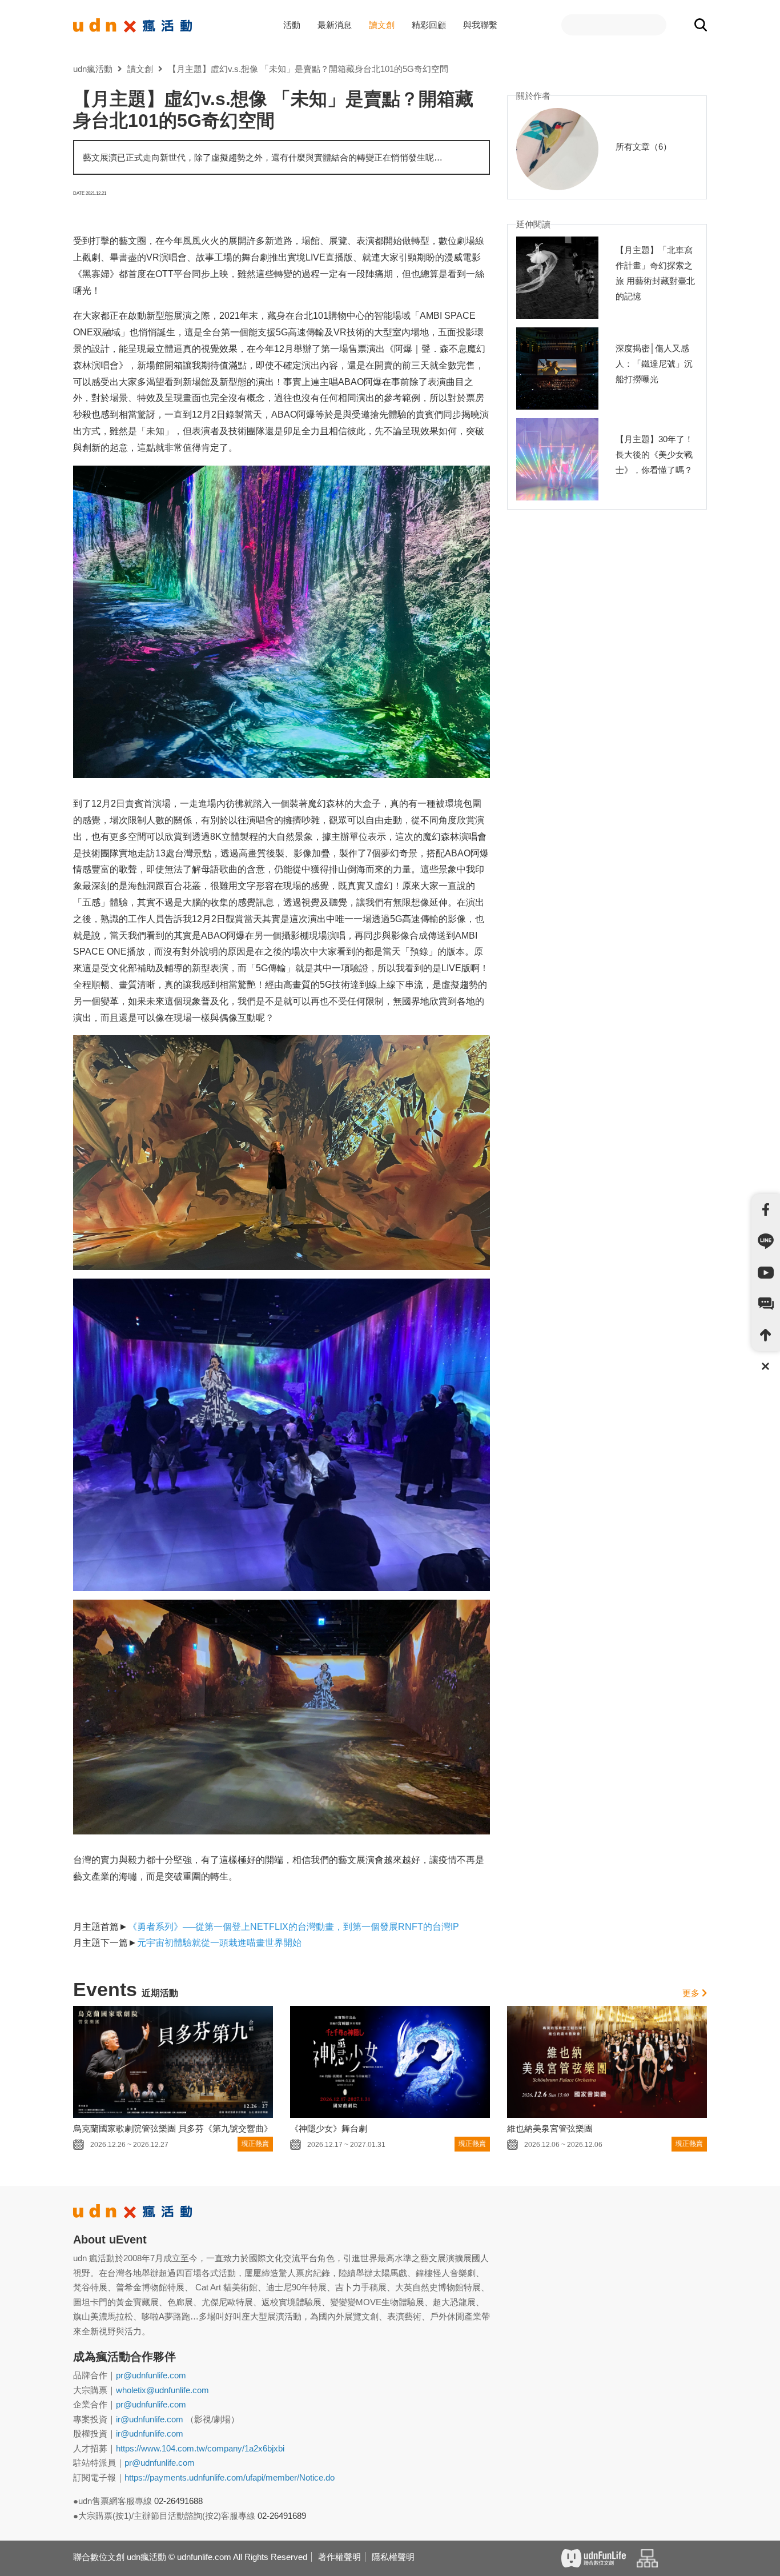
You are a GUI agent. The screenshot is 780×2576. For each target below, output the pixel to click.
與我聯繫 (480, 25)
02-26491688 (178, 2501)
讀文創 (382, 25)
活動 (292, 25)
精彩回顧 (429, 25)
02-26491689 (282, 2516)
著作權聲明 (339, 2557)
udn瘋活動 (93, 69)
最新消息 (335, 25)
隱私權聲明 (393, 2557)
